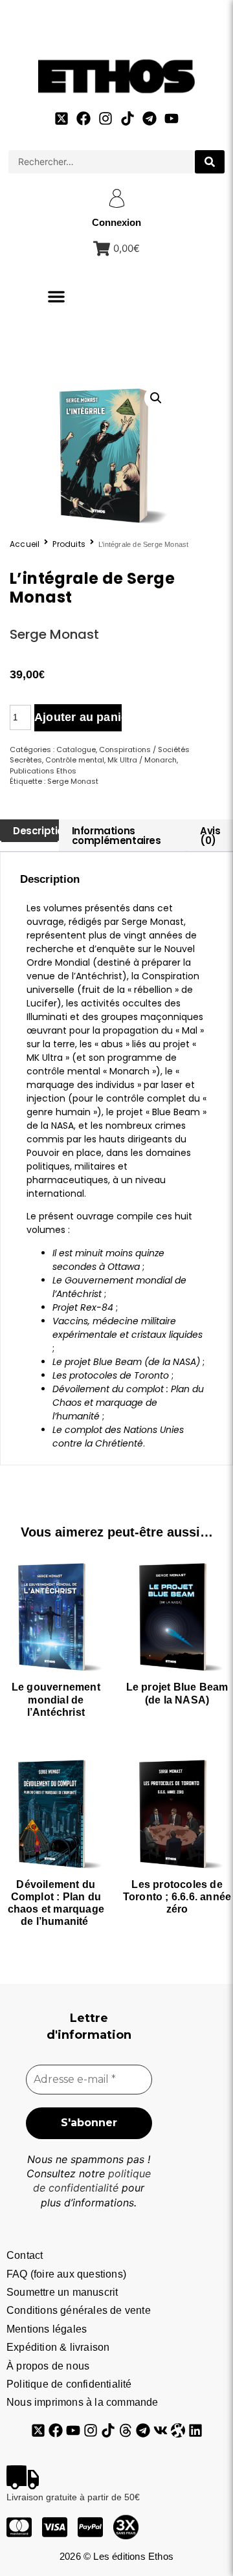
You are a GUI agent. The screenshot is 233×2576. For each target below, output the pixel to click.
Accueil (25, 544)
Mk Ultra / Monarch (142, 760)
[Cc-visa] (55, 2527)
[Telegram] (150, 118)
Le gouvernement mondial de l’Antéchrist (56, 1699)
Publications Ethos (43, 771)
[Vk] (161, 2430)
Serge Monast (54, 634)
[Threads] (126, 2430)
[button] (56, 296)
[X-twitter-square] (61, 118)
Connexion (116, 222)
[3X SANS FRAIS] (126, 2527)
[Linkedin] (195, 2430)
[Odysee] (178, 2430)
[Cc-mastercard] (19, 2527)
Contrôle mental (75, 760)
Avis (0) (210, 836)
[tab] (29, 831)
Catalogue (76, 749)
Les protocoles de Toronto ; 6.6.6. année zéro (177, 1897)
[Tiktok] (128, 118)
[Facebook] (83, 118)
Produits (69, 544)
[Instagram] (105, 118)
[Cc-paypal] (90, 2527)
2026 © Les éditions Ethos (116, 2556)
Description (41, 831)
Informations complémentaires (116, 836)
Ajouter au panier (78, 717)
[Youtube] (172, 118)
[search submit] (210, 162)
